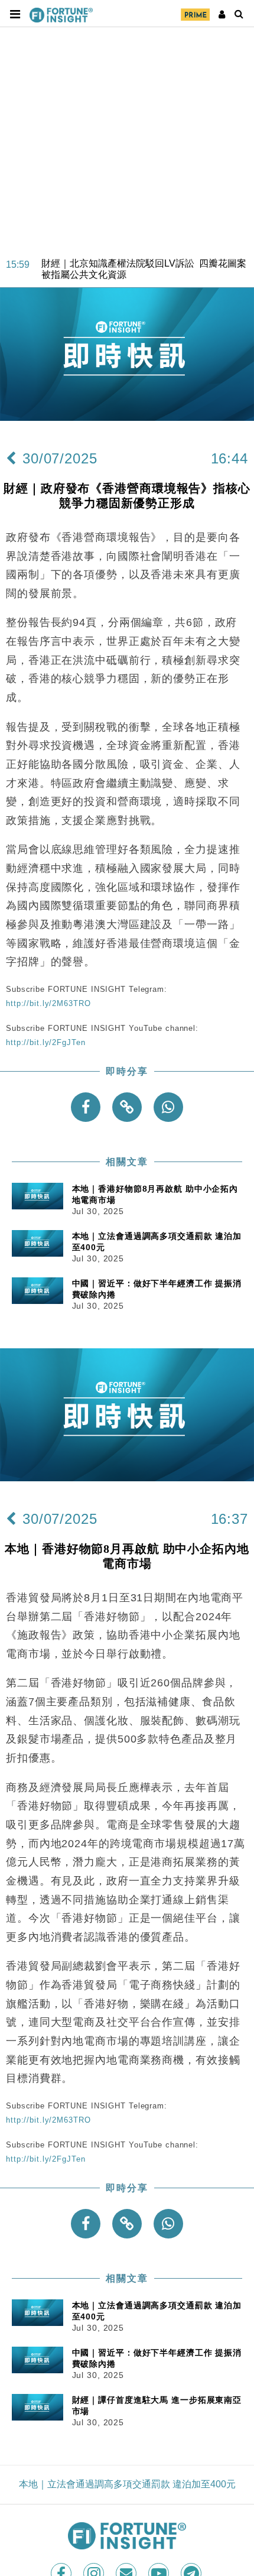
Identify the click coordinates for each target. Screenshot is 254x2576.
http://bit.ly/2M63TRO (48, 1003)
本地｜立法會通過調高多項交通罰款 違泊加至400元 (127, 2484)
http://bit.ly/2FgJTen (45, 1042)
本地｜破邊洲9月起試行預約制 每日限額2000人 (142, 275)
